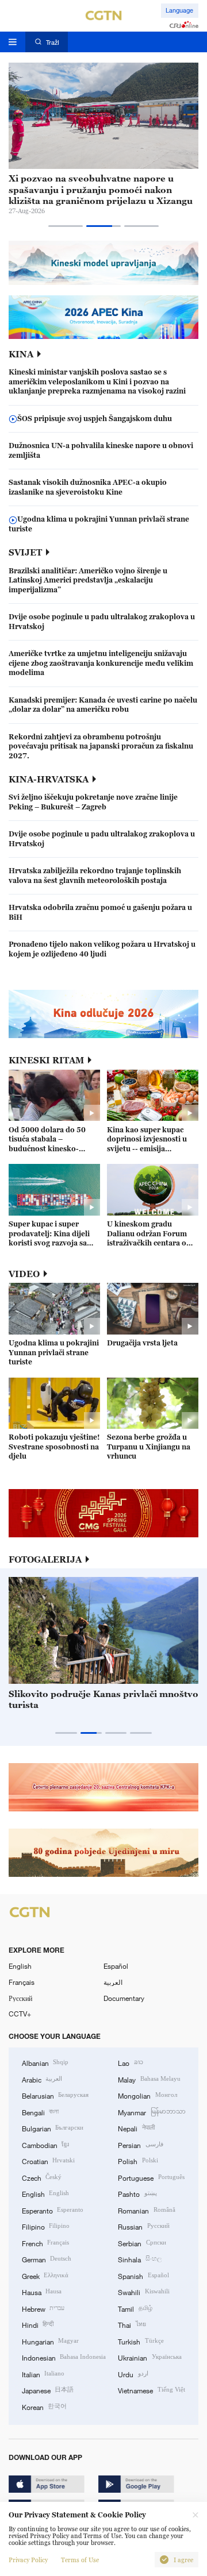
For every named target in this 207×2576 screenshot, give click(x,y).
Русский (20, 1998)
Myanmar (152, 2112)
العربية (113, 1982)
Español (116, 1966)
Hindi (38, 2324)
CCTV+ (20, 2014)
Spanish (143, 2276)
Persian (140, 2145)
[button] (66, 226)
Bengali (40, 2112)
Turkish (141, 2341)
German (47, 2259)
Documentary (124, 1998)
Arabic (42, 2079)
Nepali (136, 2128)
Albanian (45, 2062)
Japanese (48, 2390)
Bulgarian (53, 2128)
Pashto (137, 2193)
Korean (44, 2407)
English (20, 1966)
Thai (132, 2324)
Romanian (146, 2210)
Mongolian (147, 2095)
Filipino (46, 2226)
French (45, 2243)
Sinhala (139, 2259)
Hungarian (50, 2341)
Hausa (42, 2292)
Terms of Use (80, 2560)
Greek (45, 2276)
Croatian (48, 2161)
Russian (143, 2226)
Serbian (142, 2243)
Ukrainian (149, 2357)
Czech (42, 2177)
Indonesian (64, 2357)
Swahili (143, 2292)
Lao (130, 2062)
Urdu (133, 2374)
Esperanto (53, 2210)
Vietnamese (151, 2390)
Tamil (135, 2308)
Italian (43, 2374)
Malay (149, 2079)
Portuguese (151, 2177)
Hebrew (43, 2308)
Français (22, 1982)
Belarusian (55, 2095)
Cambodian (45, 2145)
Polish (138, 2161)
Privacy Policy (28, 2560)
